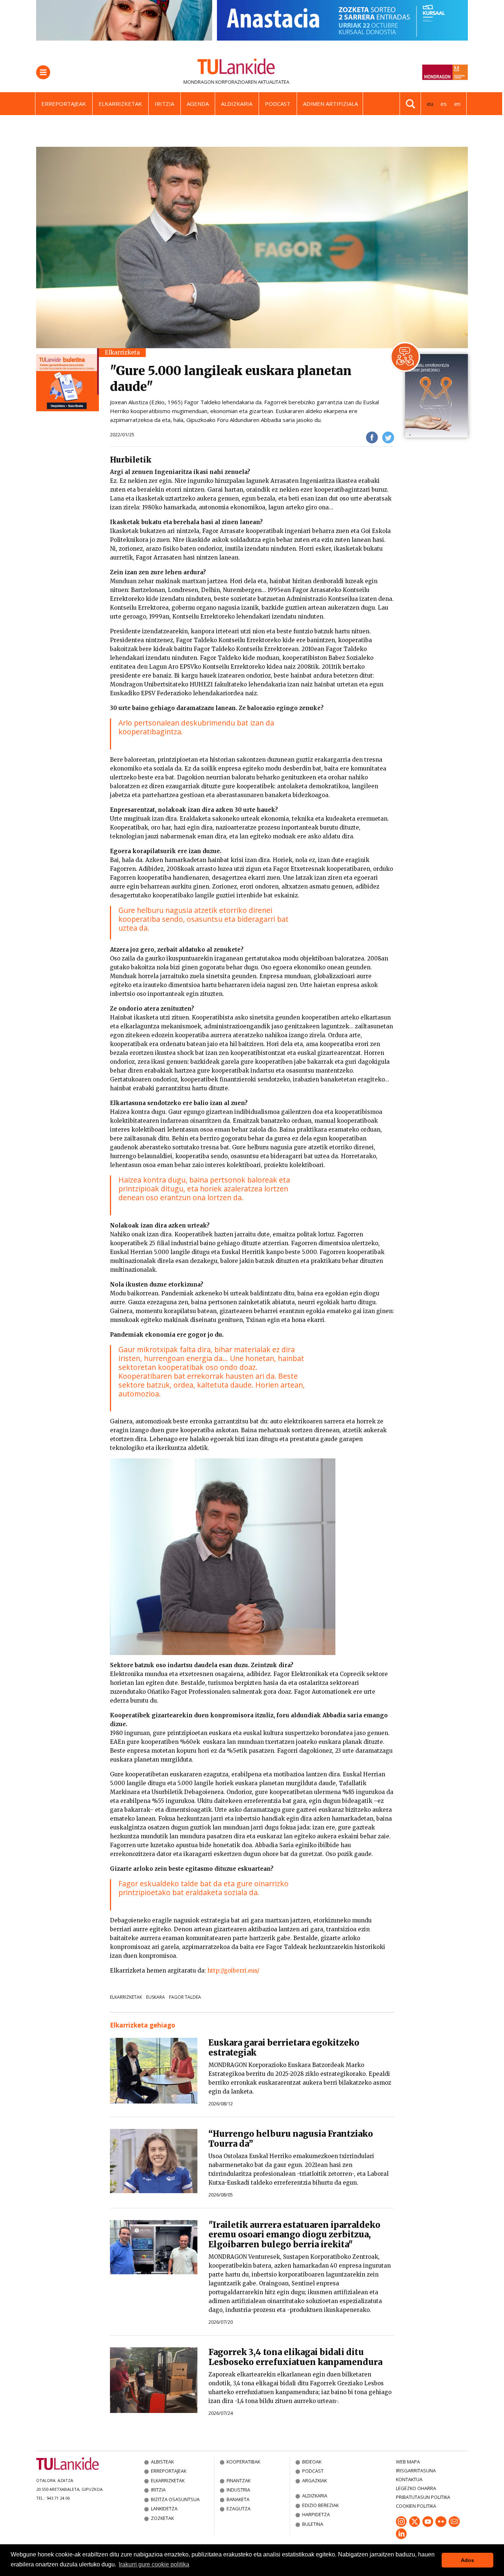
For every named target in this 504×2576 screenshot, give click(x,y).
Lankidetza (164, 2509)
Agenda (198, 104)
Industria (238, 2490)
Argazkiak (315, 2480)
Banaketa (238, 2499)
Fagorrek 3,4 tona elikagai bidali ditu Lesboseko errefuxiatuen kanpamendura (295, 2357)
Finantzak (239, 2480)
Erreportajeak (64, 104)
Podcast (278, 104)
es (444, 104)
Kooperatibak (243, 2462)
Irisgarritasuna (416, 2471)
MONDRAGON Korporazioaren (220, 82)
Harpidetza (316, 2514)
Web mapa (408, 2462)
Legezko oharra (416, 2488)
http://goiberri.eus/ (233, 1971)
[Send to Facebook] (372, 437)
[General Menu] (43, 72)
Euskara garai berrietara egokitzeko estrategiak (284, 2048)
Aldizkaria (237, 104)
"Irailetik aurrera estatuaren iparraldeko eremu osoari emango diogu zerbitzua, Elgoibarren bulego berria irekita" (294, 2235)
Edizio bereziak (320, 2505)
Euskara (156, 1997)
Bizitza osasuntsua (175, 2499)
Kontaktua (409, 2479)
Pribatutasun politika (423, 2497)
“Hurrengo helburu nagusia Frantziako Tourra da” (291, 2139)
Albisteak (162, 2462)
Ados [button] (467, 2560)
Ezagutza (239, 2509)
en (457, 104)
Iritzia (164, 104)
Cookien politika (416, 2506)
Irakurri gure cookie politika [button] (154, 2564)
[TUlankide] (236, 68)
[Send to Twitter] (388, 437)
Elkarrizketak (120, 104)
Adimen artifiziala (330, 104)
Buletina (313, 2524)
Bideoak (312, 2462)
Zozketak (162, 2518)
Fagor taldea (185, 1997)
